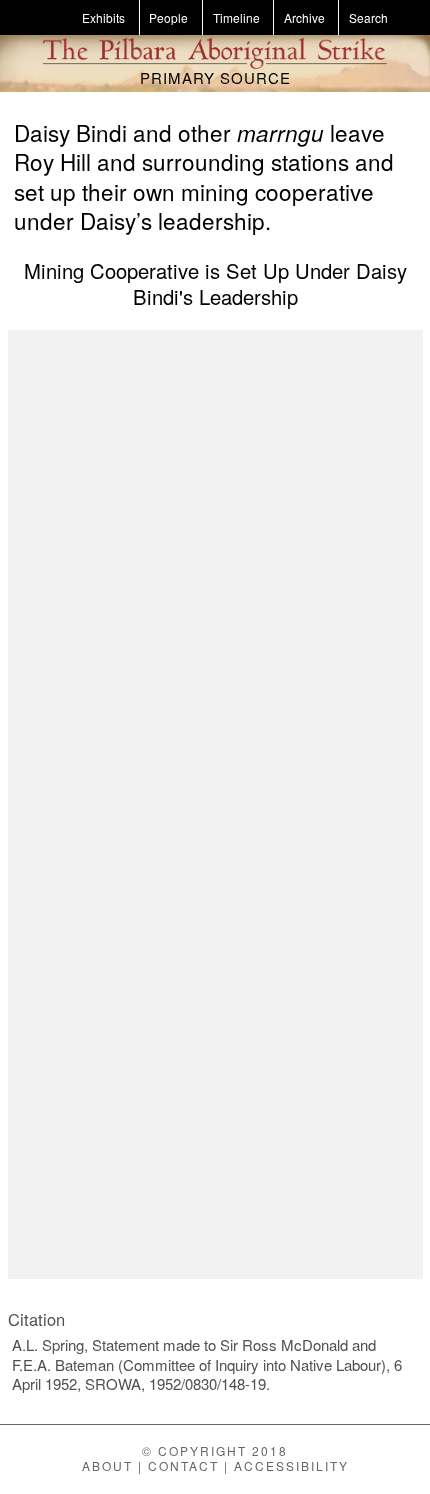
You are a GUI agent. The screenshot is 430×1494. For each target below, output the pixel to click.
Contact (183, 1465)
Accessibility (291, 1465)
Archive (304, 17)
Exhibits (103, 17)
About (107, 1465)
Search (368, 17)
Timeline (236, 17)
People (168, 17)
